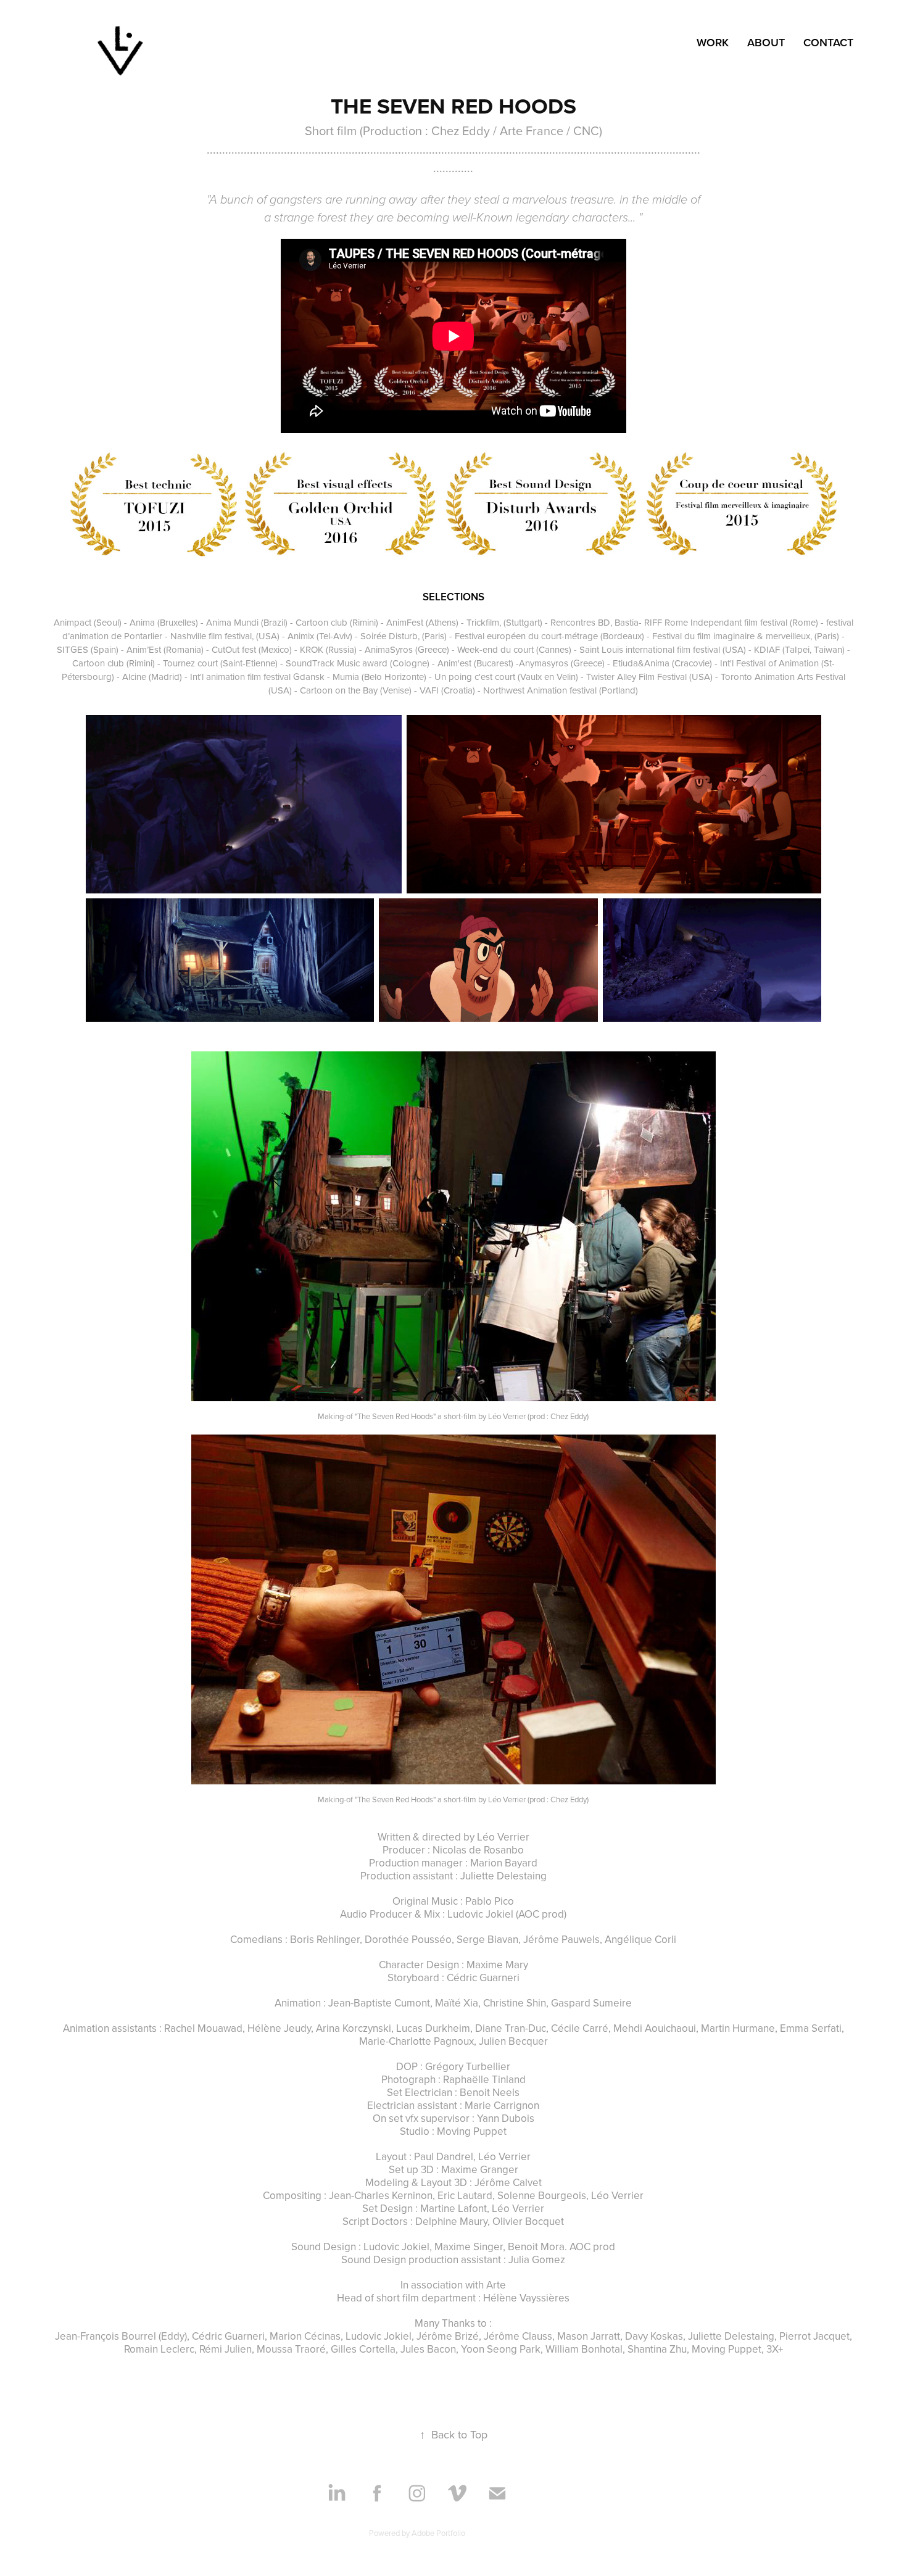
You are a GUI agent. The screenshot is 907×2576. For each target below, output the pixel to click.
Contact (828, 42)
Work (713, 42)
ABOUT (766, 42)
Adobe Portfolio (438, 2533)
